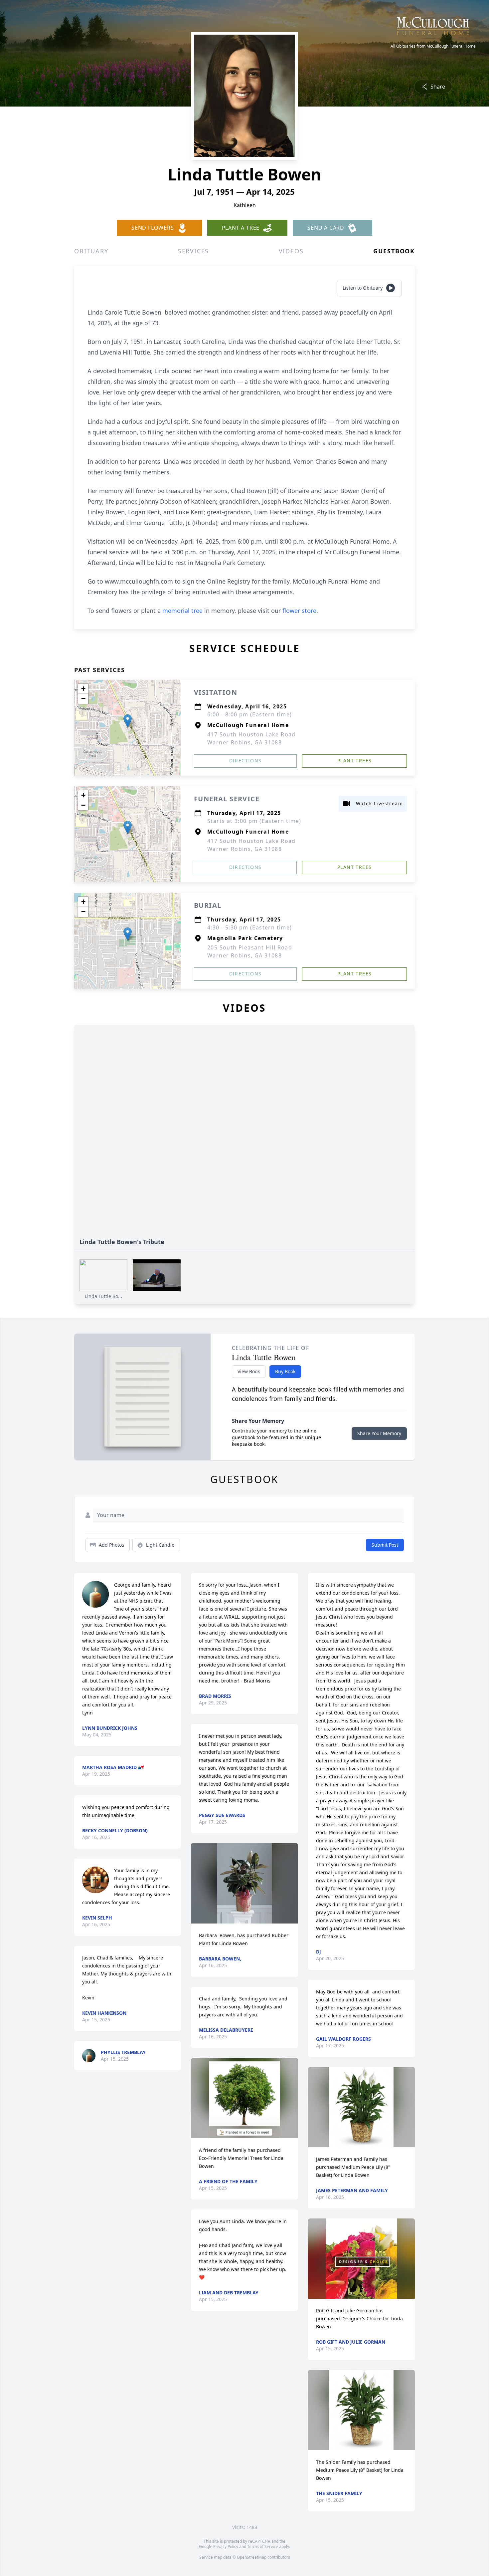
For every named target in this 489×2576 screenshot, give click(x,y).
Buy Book (285, 1371)
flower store (299, 611)
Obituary (91, 251)
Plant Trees (354, 761)
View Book (249, 1371)
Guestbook (394, 251)
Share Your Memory (379, 1433)
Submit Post (385, 1545)
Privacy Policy (226, 2547)
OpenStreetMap (252, 2557)
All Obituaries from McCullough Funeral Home (433, 46)
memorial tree (182, 611)
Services (193, 251)
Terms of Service (263, 2547)
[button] (128, 721)
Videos (291, 251)
